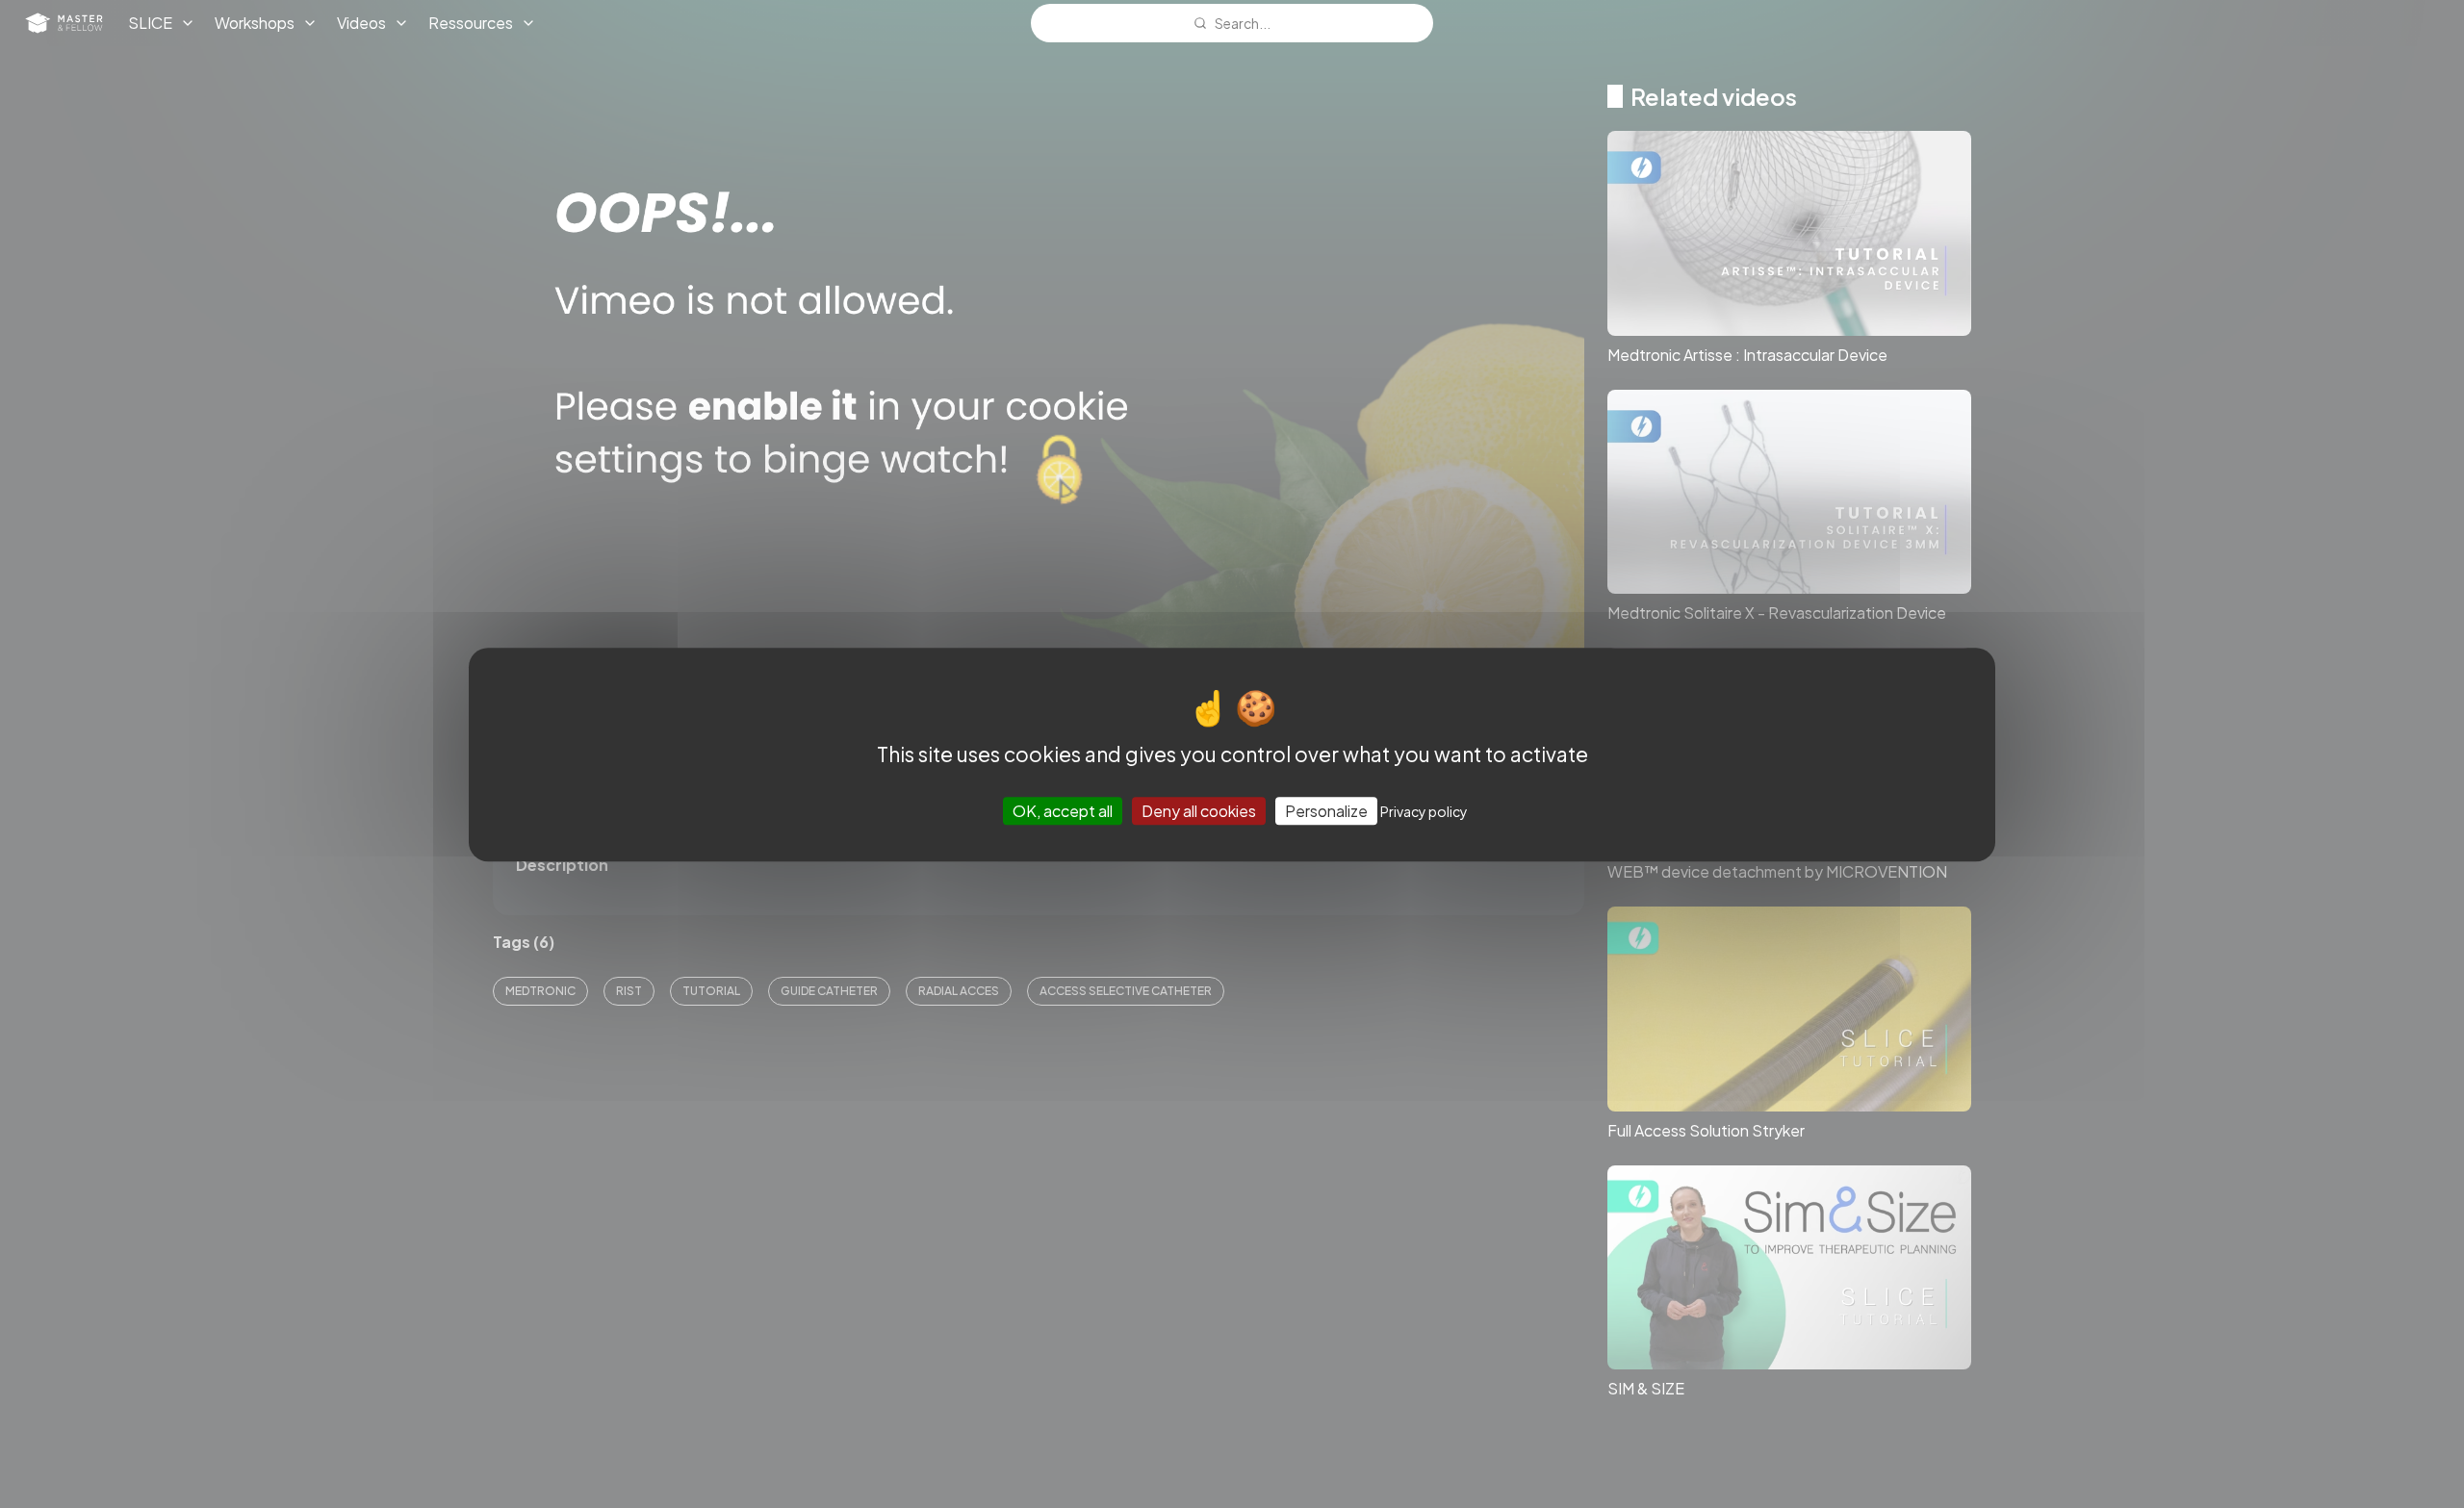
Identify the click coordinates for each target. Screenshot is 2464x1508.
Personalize (1326, 810)
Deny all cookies (1199, 810)
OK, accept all (1063, 810)
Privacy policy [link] (1424, 810)
